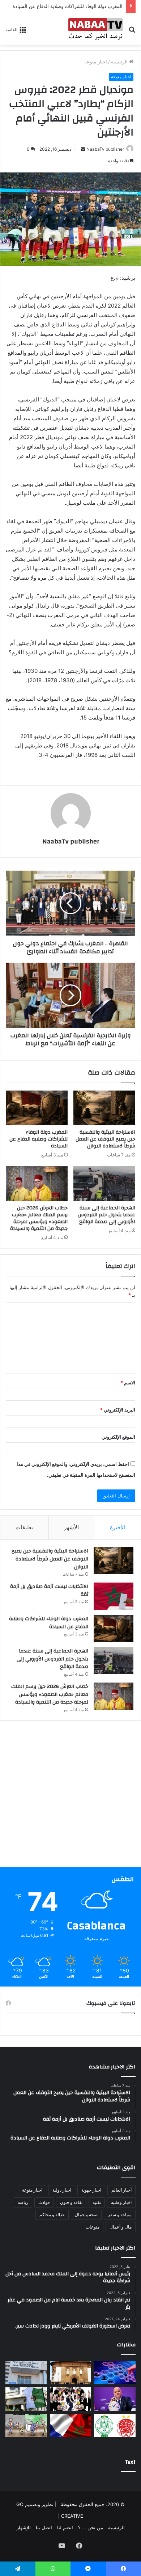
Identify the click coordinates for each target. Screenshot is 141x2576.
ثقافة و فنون (71, 2202)
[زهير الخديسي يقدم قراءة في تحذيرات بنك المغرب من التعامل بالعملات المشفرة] (71, 2373)
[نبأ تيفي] (96, 29)
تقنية (97, 2202)
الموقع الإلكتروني (118, 1437)
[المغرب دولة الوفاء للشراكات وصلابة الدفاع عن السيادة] (37, 1108)
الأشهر (71, 1527)
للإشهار (24, 2527)
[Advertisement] (70, 1797)
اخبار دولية (62, 2190)
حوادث (44, 2202)
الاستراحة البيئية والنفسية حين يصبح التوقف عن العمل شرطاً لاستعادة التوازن (105, 1139)
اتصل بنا (44, 2527)
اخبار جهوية (91, 2190)
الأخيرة (118, 1527)
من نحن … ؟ (91, 2527)
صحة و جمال (86, 2215)
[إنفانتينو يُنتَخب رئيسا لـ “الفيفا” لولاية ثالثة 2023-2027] (115, 2399)
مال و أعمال (121, 2227)
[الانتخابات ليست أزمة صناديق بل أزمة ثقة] (114, 1596)
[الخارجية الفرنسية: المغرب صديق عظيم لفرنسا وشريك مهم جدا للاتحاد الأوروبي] (71, 2425)
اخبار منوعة (96, 62)
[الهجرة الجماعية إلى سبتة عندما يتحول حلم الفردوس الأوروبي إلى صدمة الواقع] (104, 1183)
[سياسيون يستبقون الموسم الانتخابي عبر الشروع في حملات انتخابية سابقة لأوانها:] (26, 2425)
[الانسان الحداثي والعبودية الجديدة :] (115, 2373)
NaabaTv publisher (105, 149)
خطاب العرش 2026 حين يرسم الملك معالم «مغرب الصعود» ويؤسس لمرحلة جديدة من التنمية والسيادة (39, 1218)
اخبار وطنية (121, 2202)
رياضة (23, 2202)
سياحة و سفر (120, 2215)
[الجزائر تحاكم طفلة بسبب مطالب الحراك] (26, 2399)
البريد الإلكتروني (118, 1410)
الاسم (128, 1383)
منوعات (93, 2227)
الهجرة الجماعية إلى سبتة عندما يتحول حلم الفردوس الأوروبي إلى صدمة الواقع (106, 1215)
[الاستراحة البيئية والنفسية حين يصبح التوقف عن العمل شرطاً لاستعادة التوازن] (104, 1108)
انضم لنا (65, 2527)
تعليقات (24, 1527)
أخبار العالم (121, 2190)
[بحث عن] (132, 32)
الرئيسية (120, 62)
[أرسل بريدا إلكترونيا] (83, 149)
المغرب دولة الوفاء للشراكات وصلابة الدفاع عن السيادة (68, 6)
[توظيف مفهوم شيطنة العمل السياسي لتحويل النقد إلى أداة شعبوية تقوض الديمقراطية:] (71, 2399)
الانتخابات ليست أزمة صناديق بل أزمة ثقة (49, 1591)
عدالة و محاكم (52, 2215)
